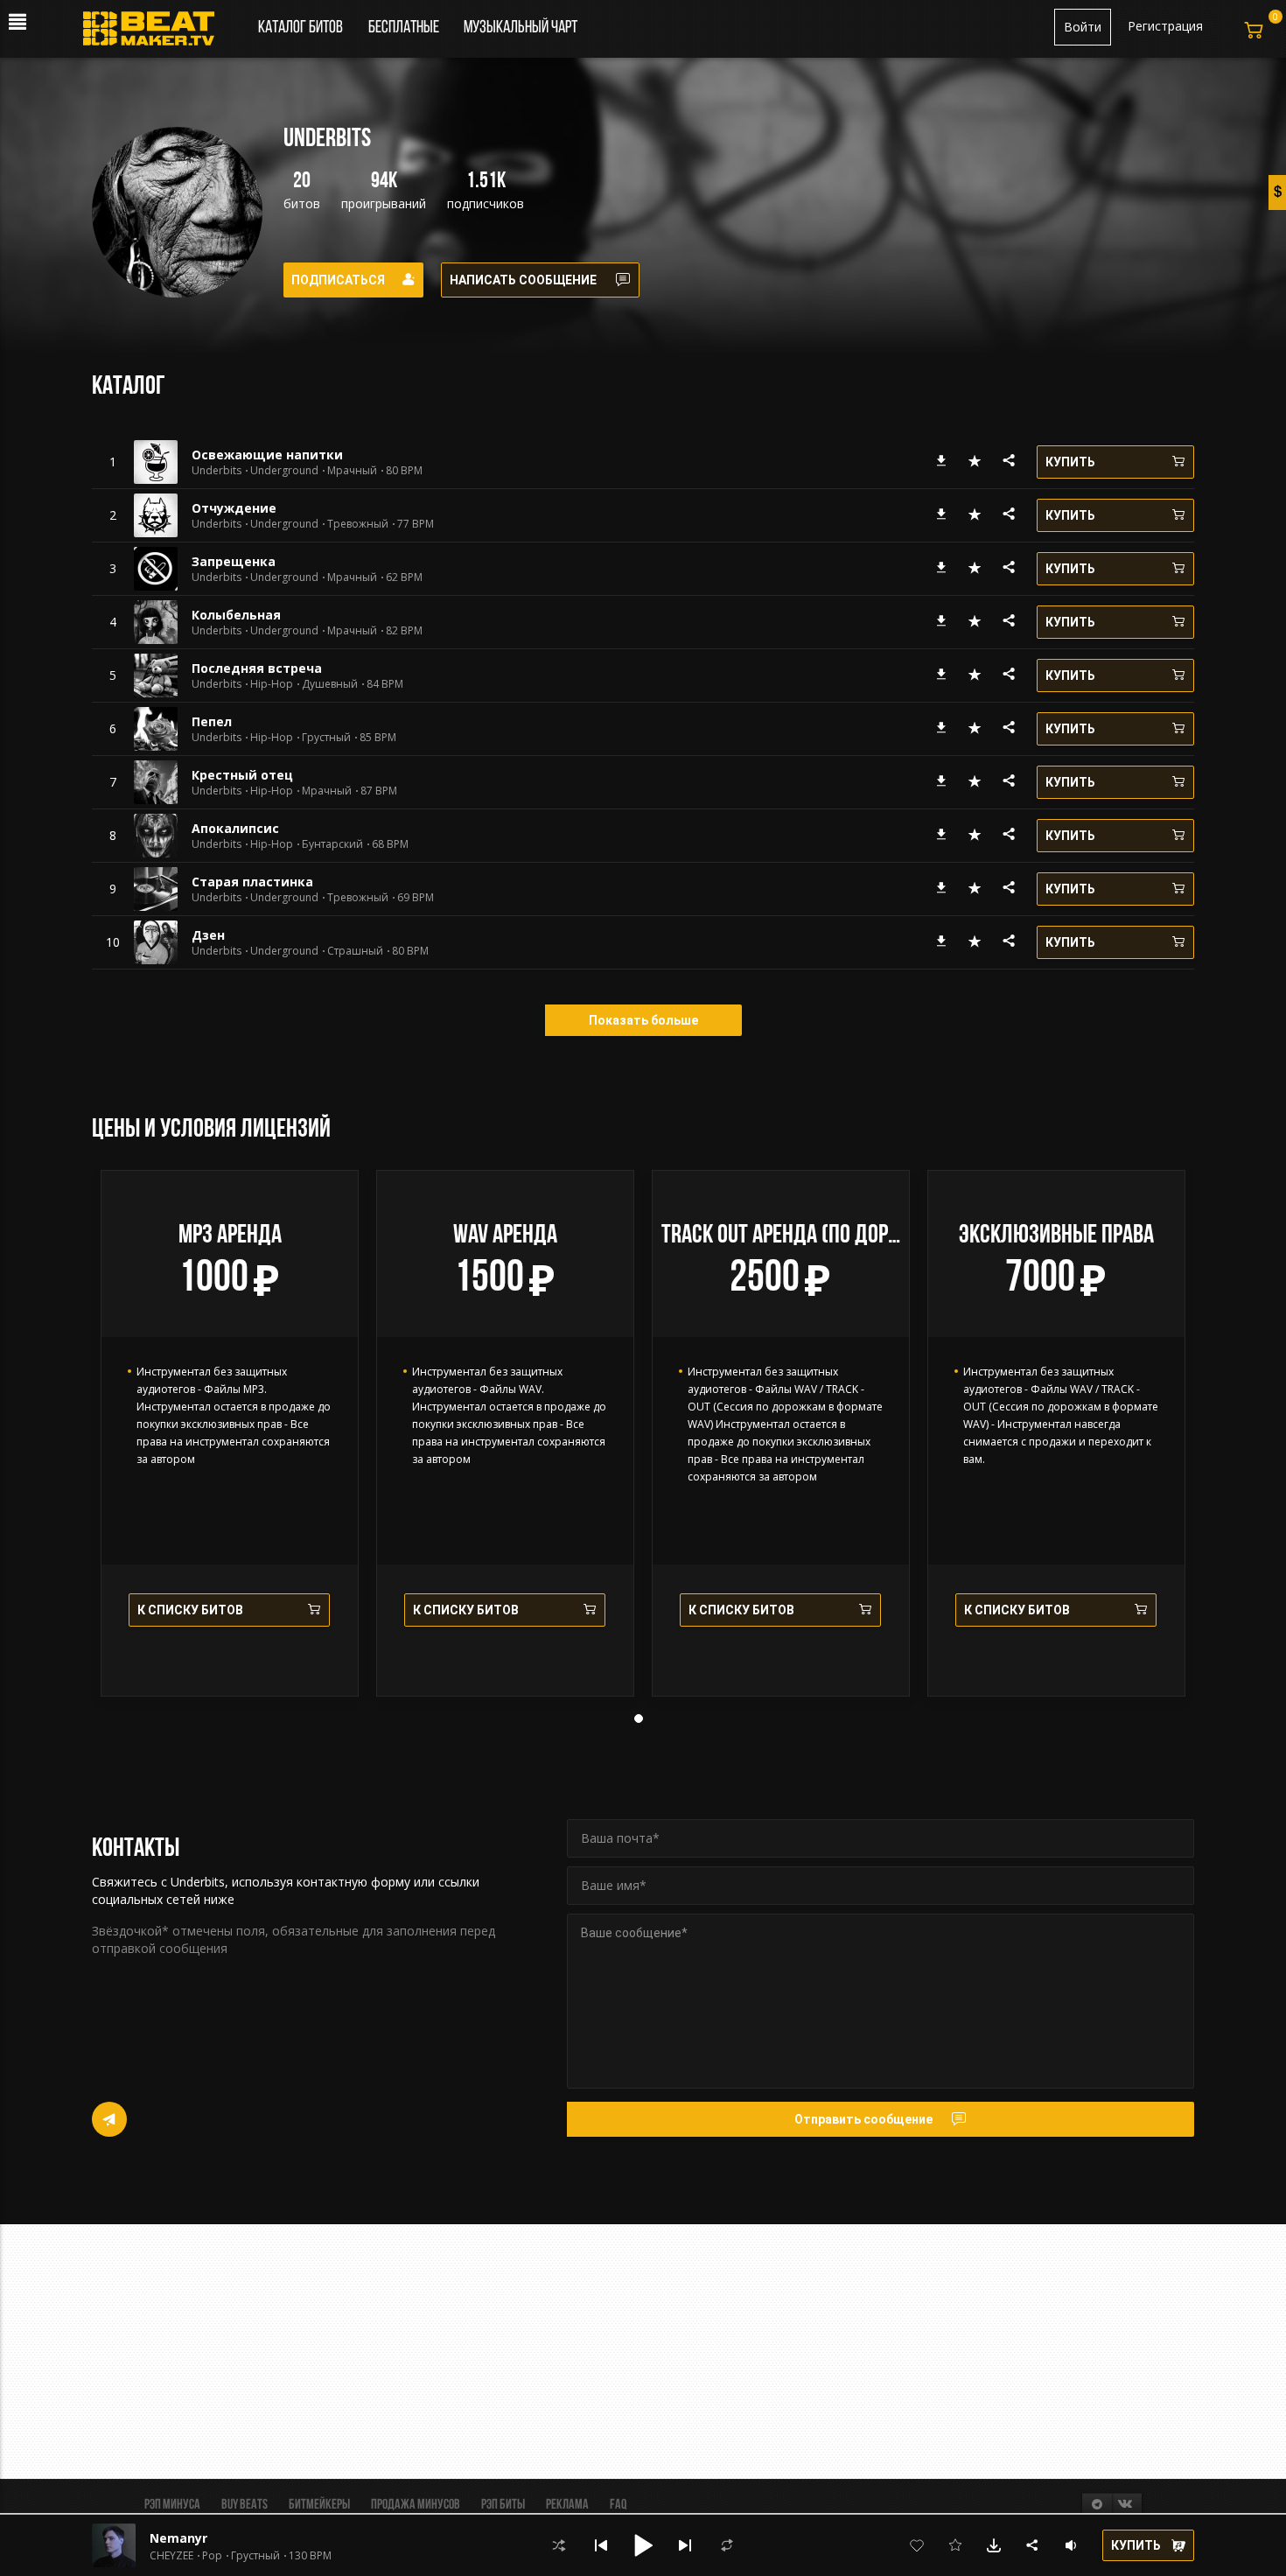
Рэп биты (503, 2505)
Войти (1083, 27)
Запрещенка (234, 561)
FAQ (618, 2505)
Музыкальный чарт (521, 28)
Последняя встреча (257, 668)
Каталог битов (301, 28)
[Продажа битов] (155, 33)
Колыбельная (236, 615)
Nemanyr (178, 2538)
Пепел (212, 721)
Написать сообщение (523, 280)
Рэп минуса (172, 2505)
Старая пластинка (252, 882)
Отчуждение (234, 508)
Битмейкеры (319, 2505)
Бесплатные (405, 28)
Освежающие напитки (267, 455)
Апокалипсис (235, 828)
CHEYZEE (171, 2556)
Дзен (208, 935)
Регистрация (1165, 26)
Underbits (217, 471)
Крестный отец (242, 775)
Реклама (567, 2505)
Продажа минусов (416, 2505)
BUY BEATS (245, 2505)
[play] (113, 462)
